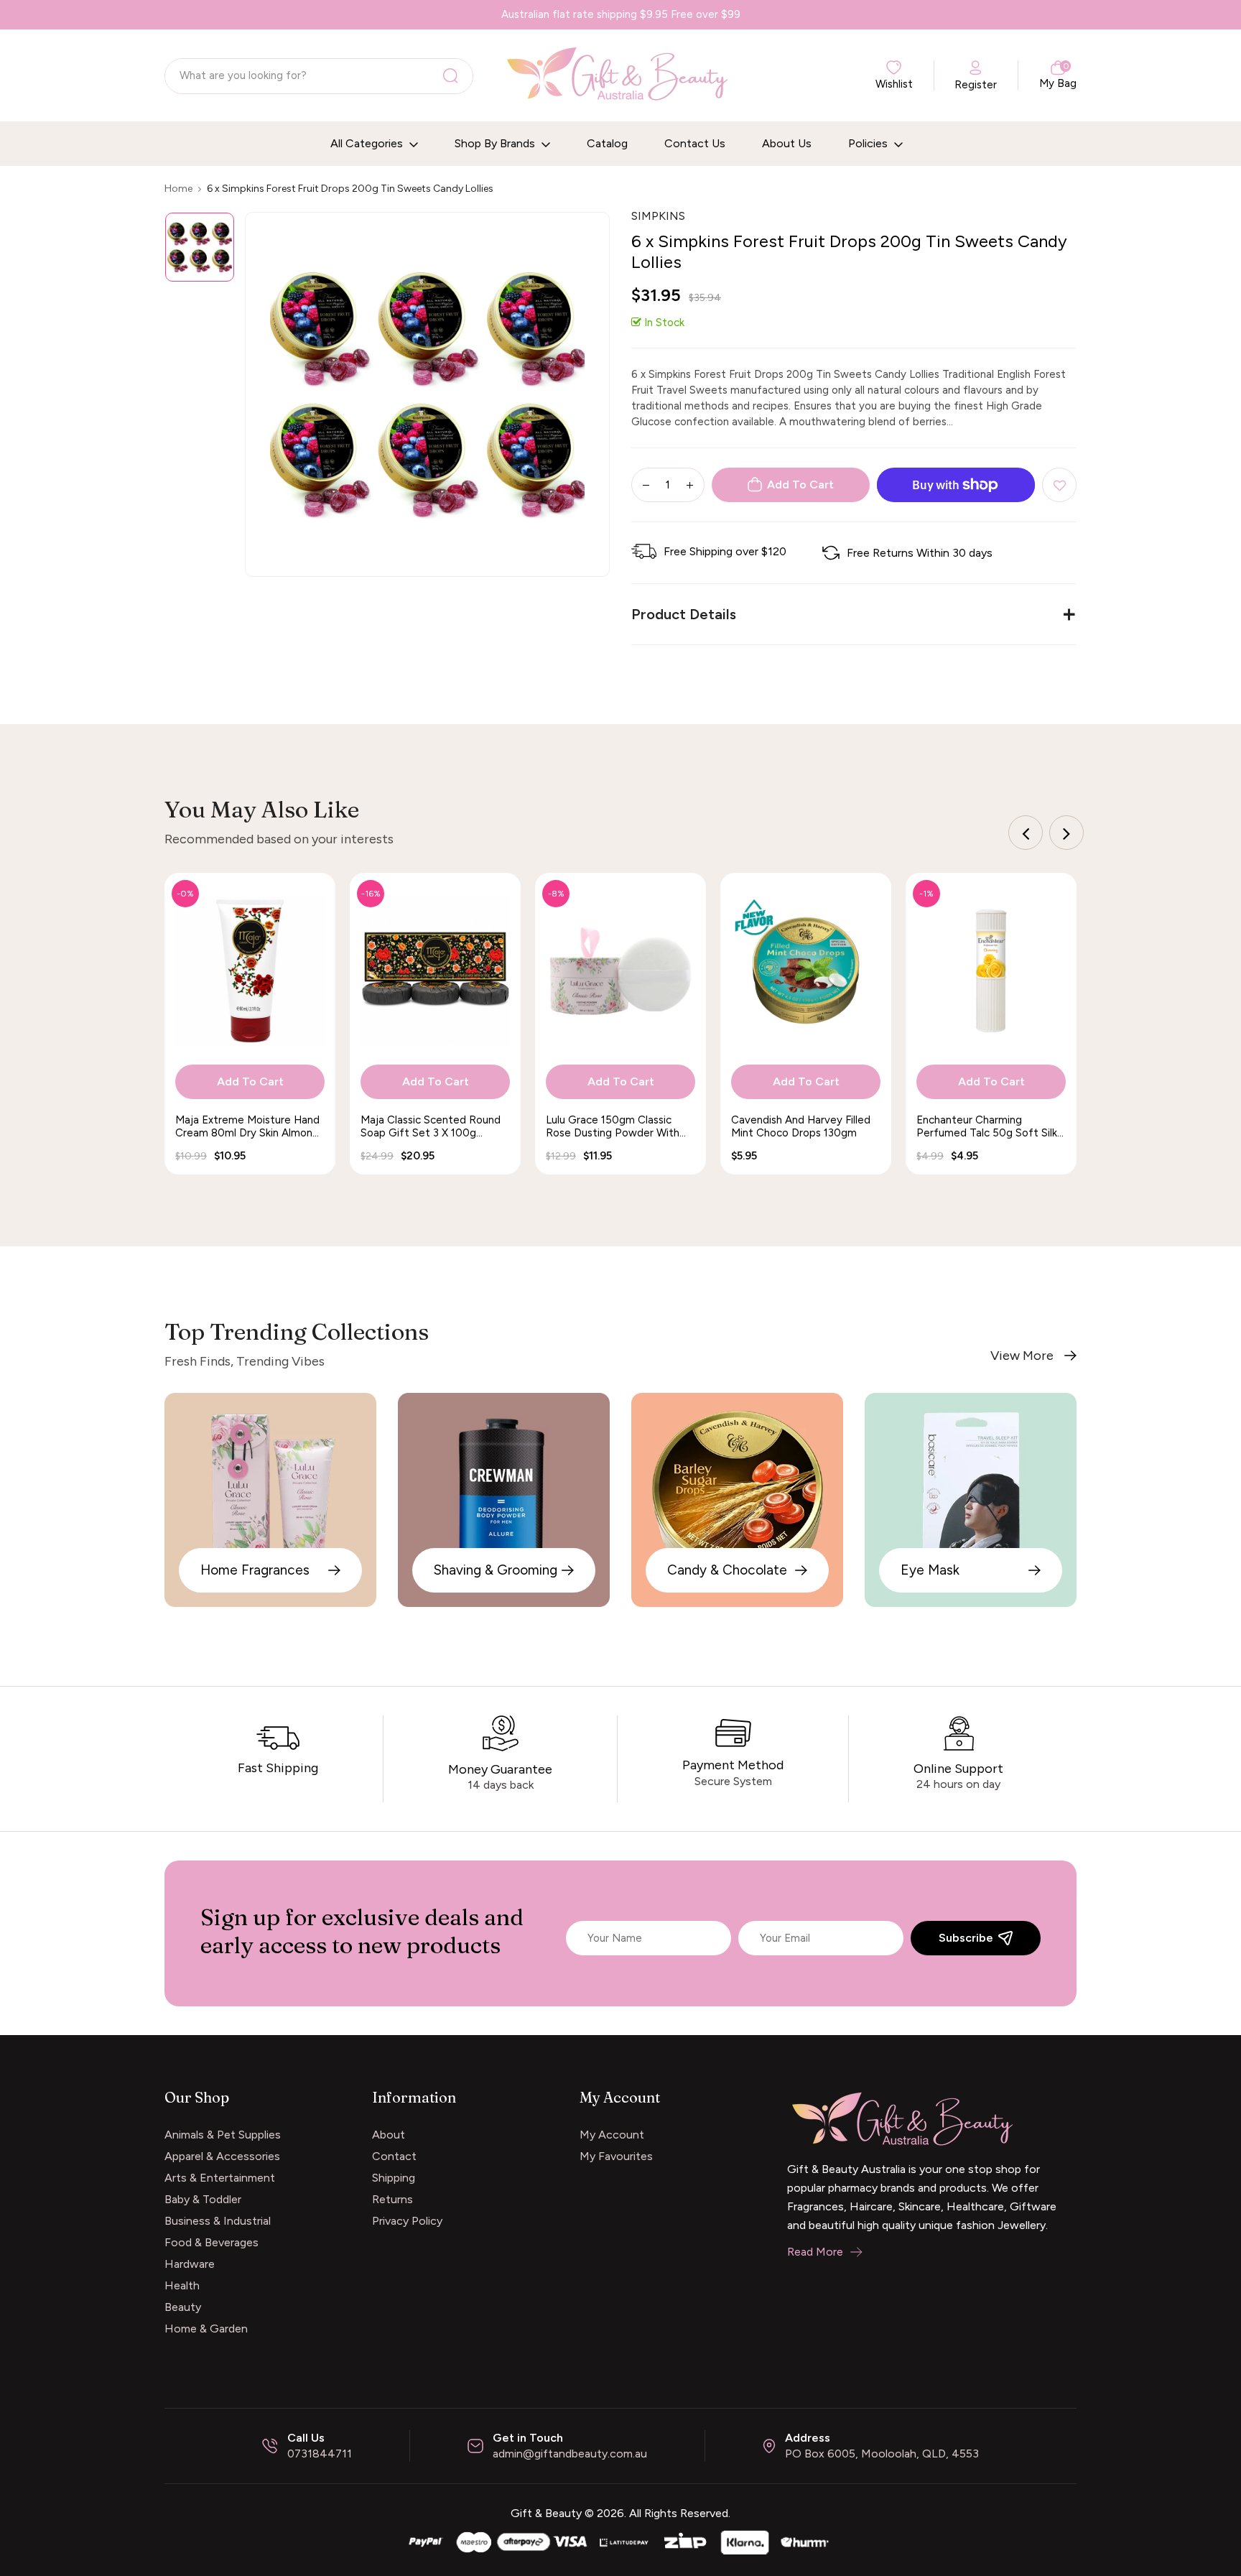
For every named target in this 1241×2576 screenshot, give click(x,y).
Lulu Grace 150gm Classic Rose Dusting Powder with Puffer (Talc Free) (613, 1126)
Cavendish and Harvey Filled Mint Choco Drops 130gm (801, 1126)
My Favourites (616, 2156)
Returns (392, 2199)
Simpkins (658, 216)
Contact (394, 2156)
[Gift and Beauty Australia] (620, 2541)
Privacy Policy (407, 2221)
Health (182, 2285)
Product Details (684, 614)
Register (976, 85)
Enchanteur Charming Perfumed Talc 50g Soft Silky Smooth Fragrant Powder (990, 1126)
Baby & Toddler (203, 2199)
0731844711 (320, 2454)
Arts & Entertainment (220, 2178)
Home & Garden (206, 2329)
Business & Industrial (218, 2221)
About (389, 2135)
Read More (815, 2252)
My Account (612, 2135)
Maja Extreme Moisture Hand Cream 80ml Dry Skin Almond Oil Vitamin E (247, 1126)
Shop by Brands (496, 143)
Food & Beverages (212, 2242)
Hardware (190, 2264)
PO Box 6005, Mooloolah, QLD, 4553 (882, 2454)
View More (1022, 1356)
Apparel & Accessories (222, 2156)
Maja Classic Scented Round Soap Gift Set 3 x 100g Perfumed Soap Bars (431, 1126)
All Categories (368, 143)
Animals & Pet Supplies (223, 2135)
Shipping (394, 2178)
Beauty (183, 2307)
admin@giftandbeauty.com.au (570, 2454)
